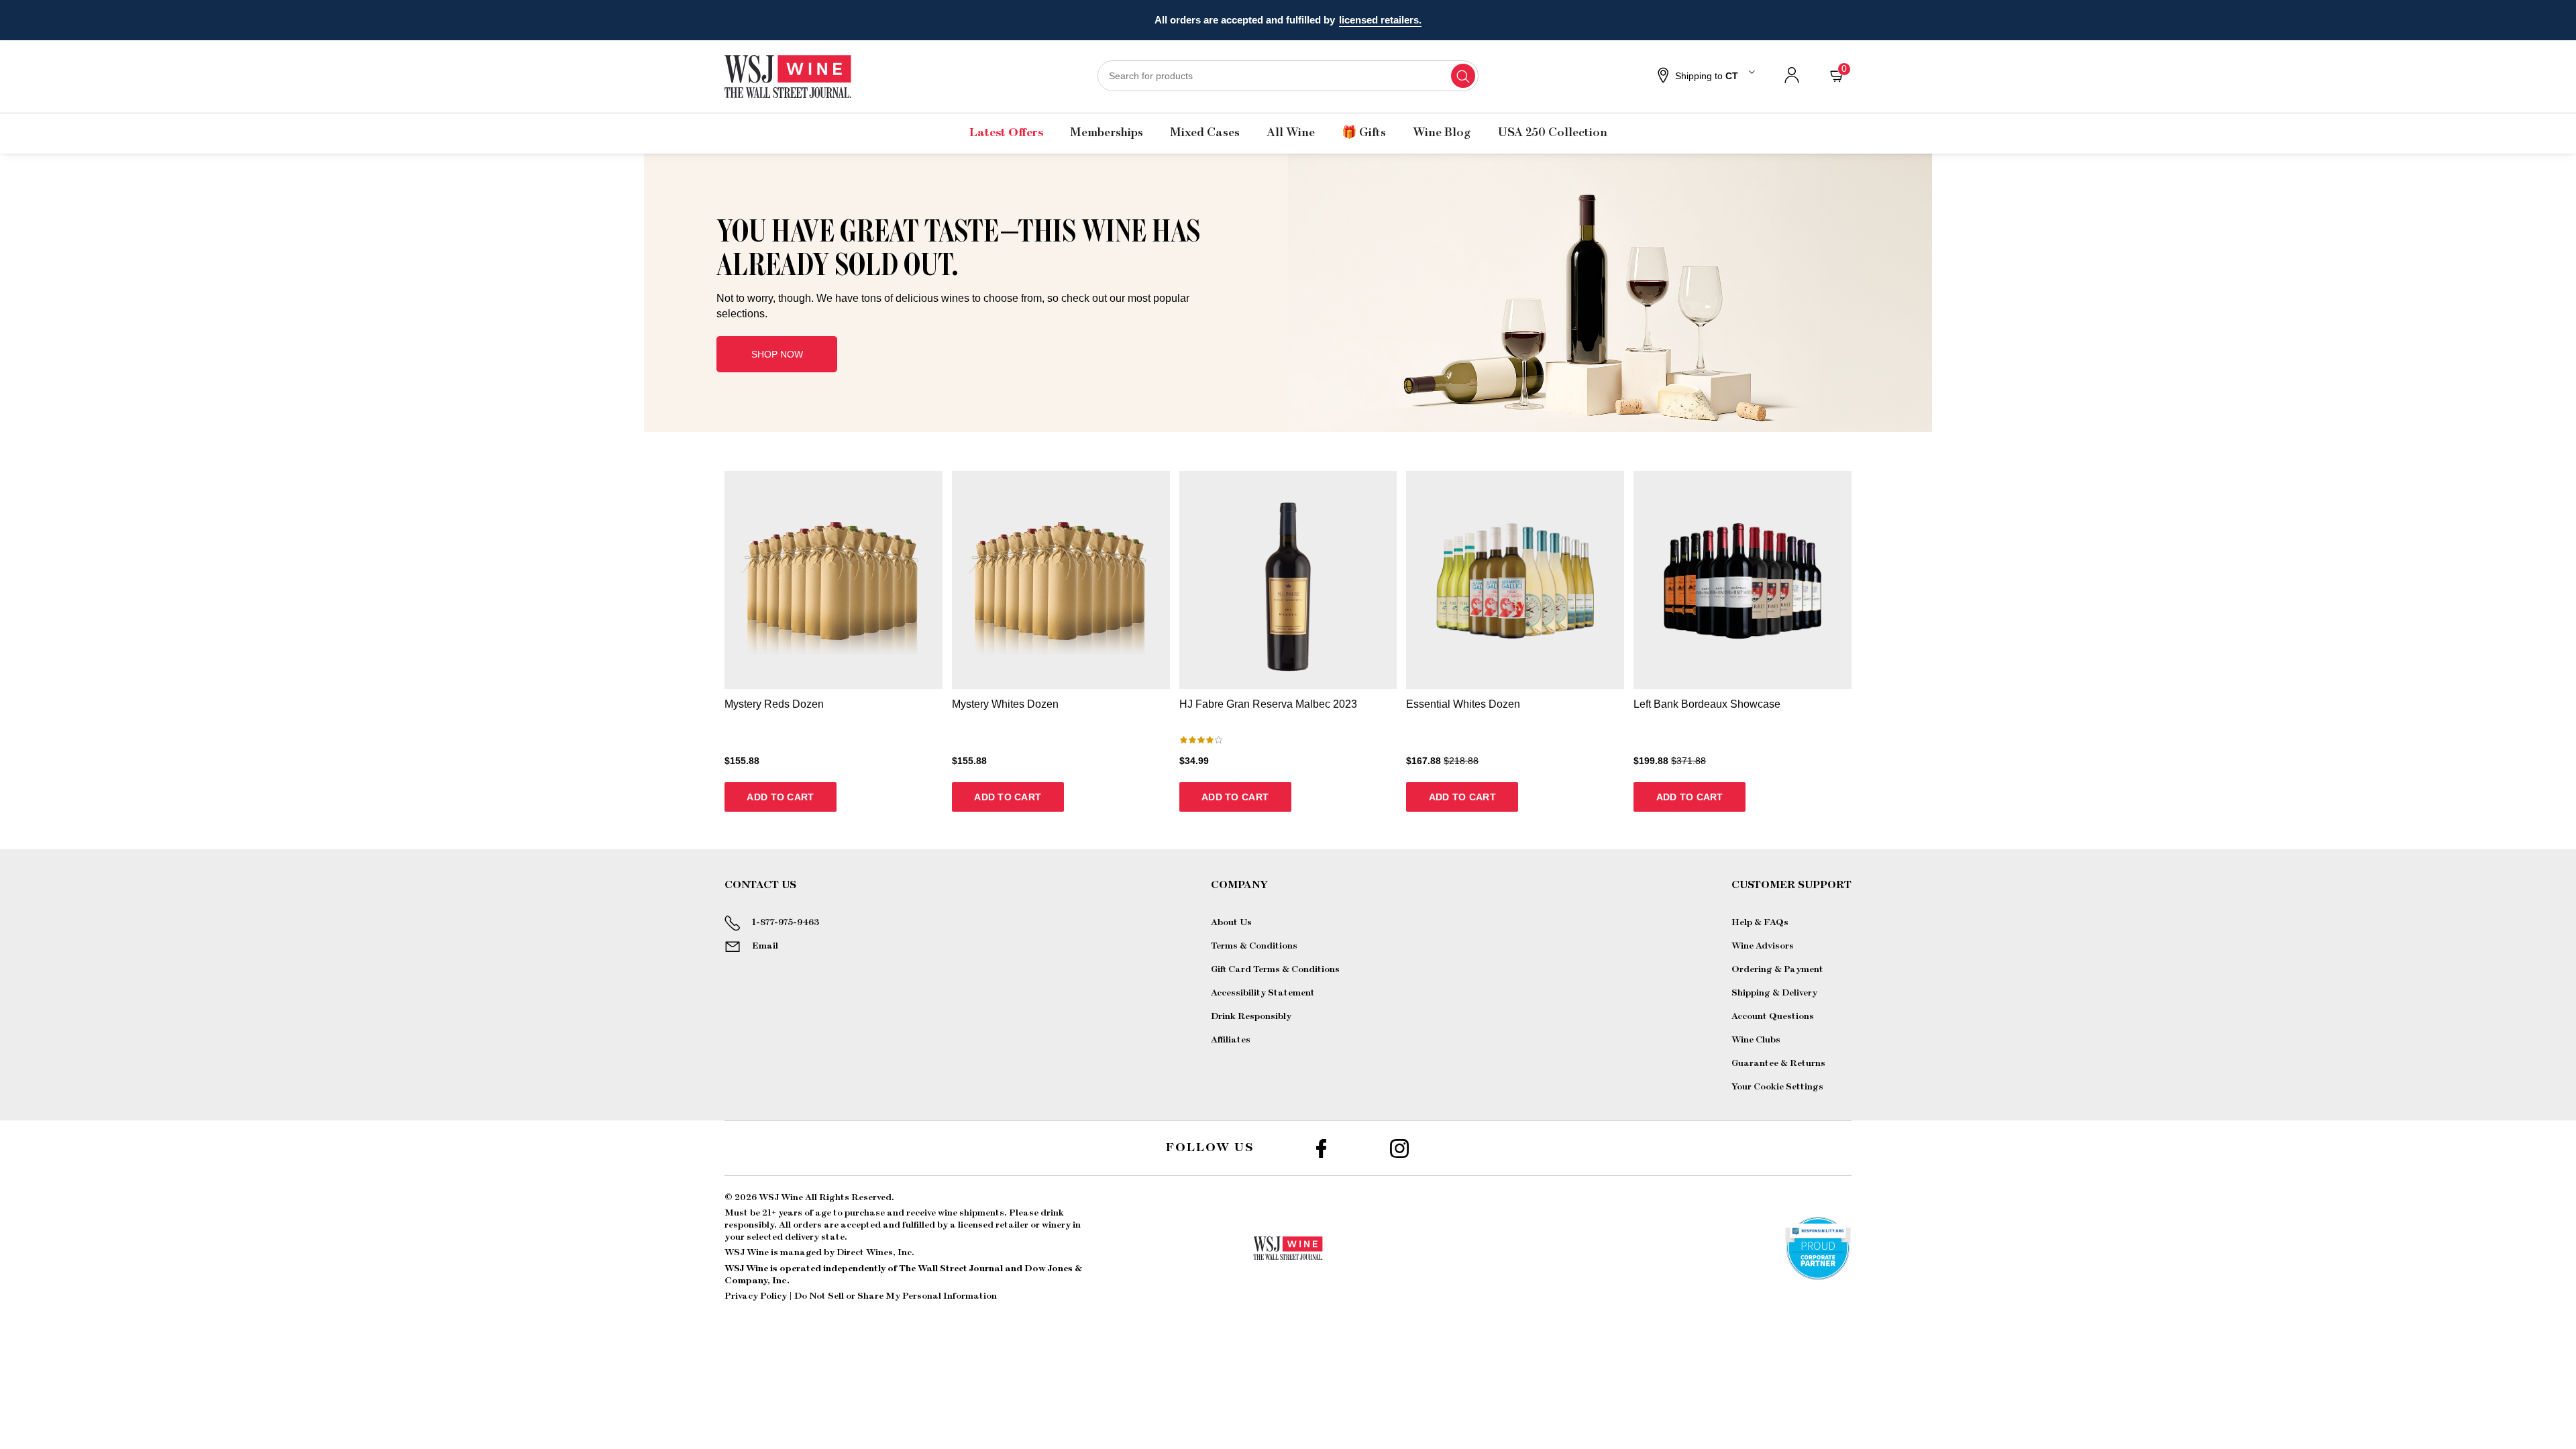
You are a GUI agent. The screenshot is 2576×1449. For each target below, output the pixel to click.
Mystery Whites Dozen (1005, 704)
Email (765, 946)
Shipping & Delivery (1774, 993)
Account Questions (1773, 1016)
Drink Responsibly (1251, 1016)
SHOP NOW (777, 354)
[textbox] (962, 268)
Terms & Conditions (1254, 946)
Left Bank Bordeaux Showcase (1707, 704)
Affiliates (1231, 1040)
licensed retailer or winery (1014, 1225)
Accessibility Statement (1263, 993)
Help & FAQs (1760, 922)
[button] (1705, 76)
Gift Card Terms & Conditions (1275, 969)
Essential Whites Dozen (1463, 704)
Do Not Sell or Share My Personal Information (896, 1296)
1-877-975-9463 (786, 922)
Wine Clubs (1756, 1040)
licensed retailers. (1380, 20)
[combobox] (1288, 76)
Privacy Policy (756, 1296)
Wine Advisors (1763, 946)
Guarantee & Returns (1778, 1063)
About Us (1231, 922)
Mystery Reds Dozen (774, 704)
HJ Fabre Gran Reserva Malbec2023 (1268, 704)
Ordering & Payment (1777, 969)
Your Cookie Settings (1777, 1087)
